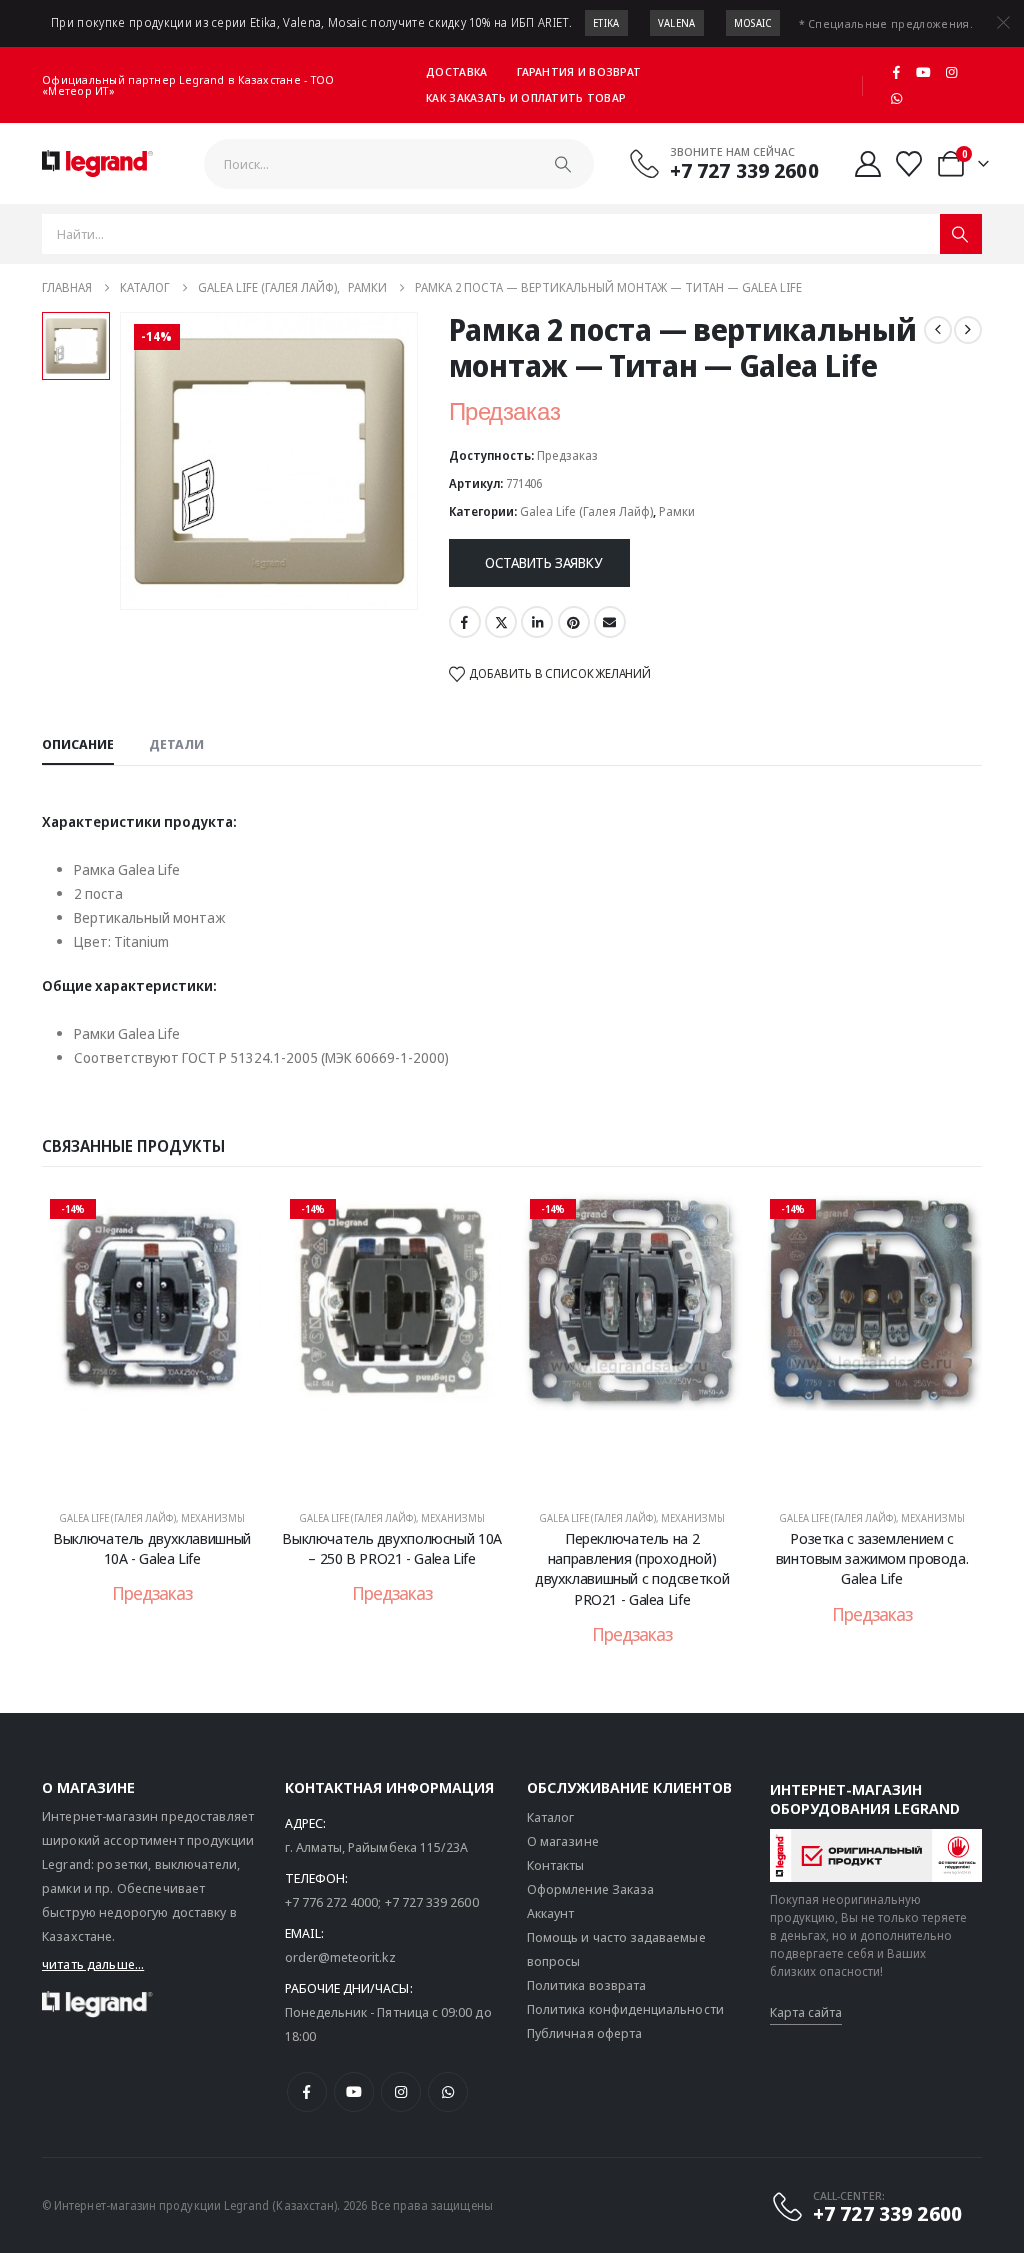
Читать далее (165, 1471)
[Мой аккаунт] (868, 164)
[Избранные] (909, 164)
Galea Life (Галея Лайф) (586, 511)
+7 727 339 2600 (432, 1902)
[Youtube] (924, 72)
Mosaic (753, 23)
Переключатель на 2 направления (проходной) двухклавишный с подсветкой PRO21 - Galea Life (632, 1568)
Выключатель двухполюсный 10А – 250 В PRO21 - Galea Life (392, 1548)
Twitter (501, 622)
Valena (677, 23)
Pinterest (574, 622)
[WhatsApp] (896, 98)
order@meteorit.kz (340, 1957)
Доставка (456, 71)
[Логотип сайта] (97, 164)
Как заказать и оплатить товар (526, 97)
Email (610, 622)
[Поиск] (563, 164)
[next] (968, 330)
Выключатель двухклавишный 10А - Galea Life (152, 1548)
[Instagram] (952, 72)
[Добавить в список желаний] (232, 1221)
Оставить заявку (543, 562)
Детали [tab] (176, 744)
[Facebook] (896, 72)
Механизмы (213, 1518)
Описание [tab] (78, 744)
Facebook (465, 622)
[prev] (938, 330)
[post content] (152, 1341)
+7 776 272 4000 (332, 1902)
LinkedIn (537, 622)
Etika (606, 23)
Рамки (677, 511)
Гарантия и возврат (579, 71)
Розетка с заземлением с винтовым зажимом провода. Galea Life (872, 1558)
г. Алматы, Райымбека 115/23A (377, 1847)
